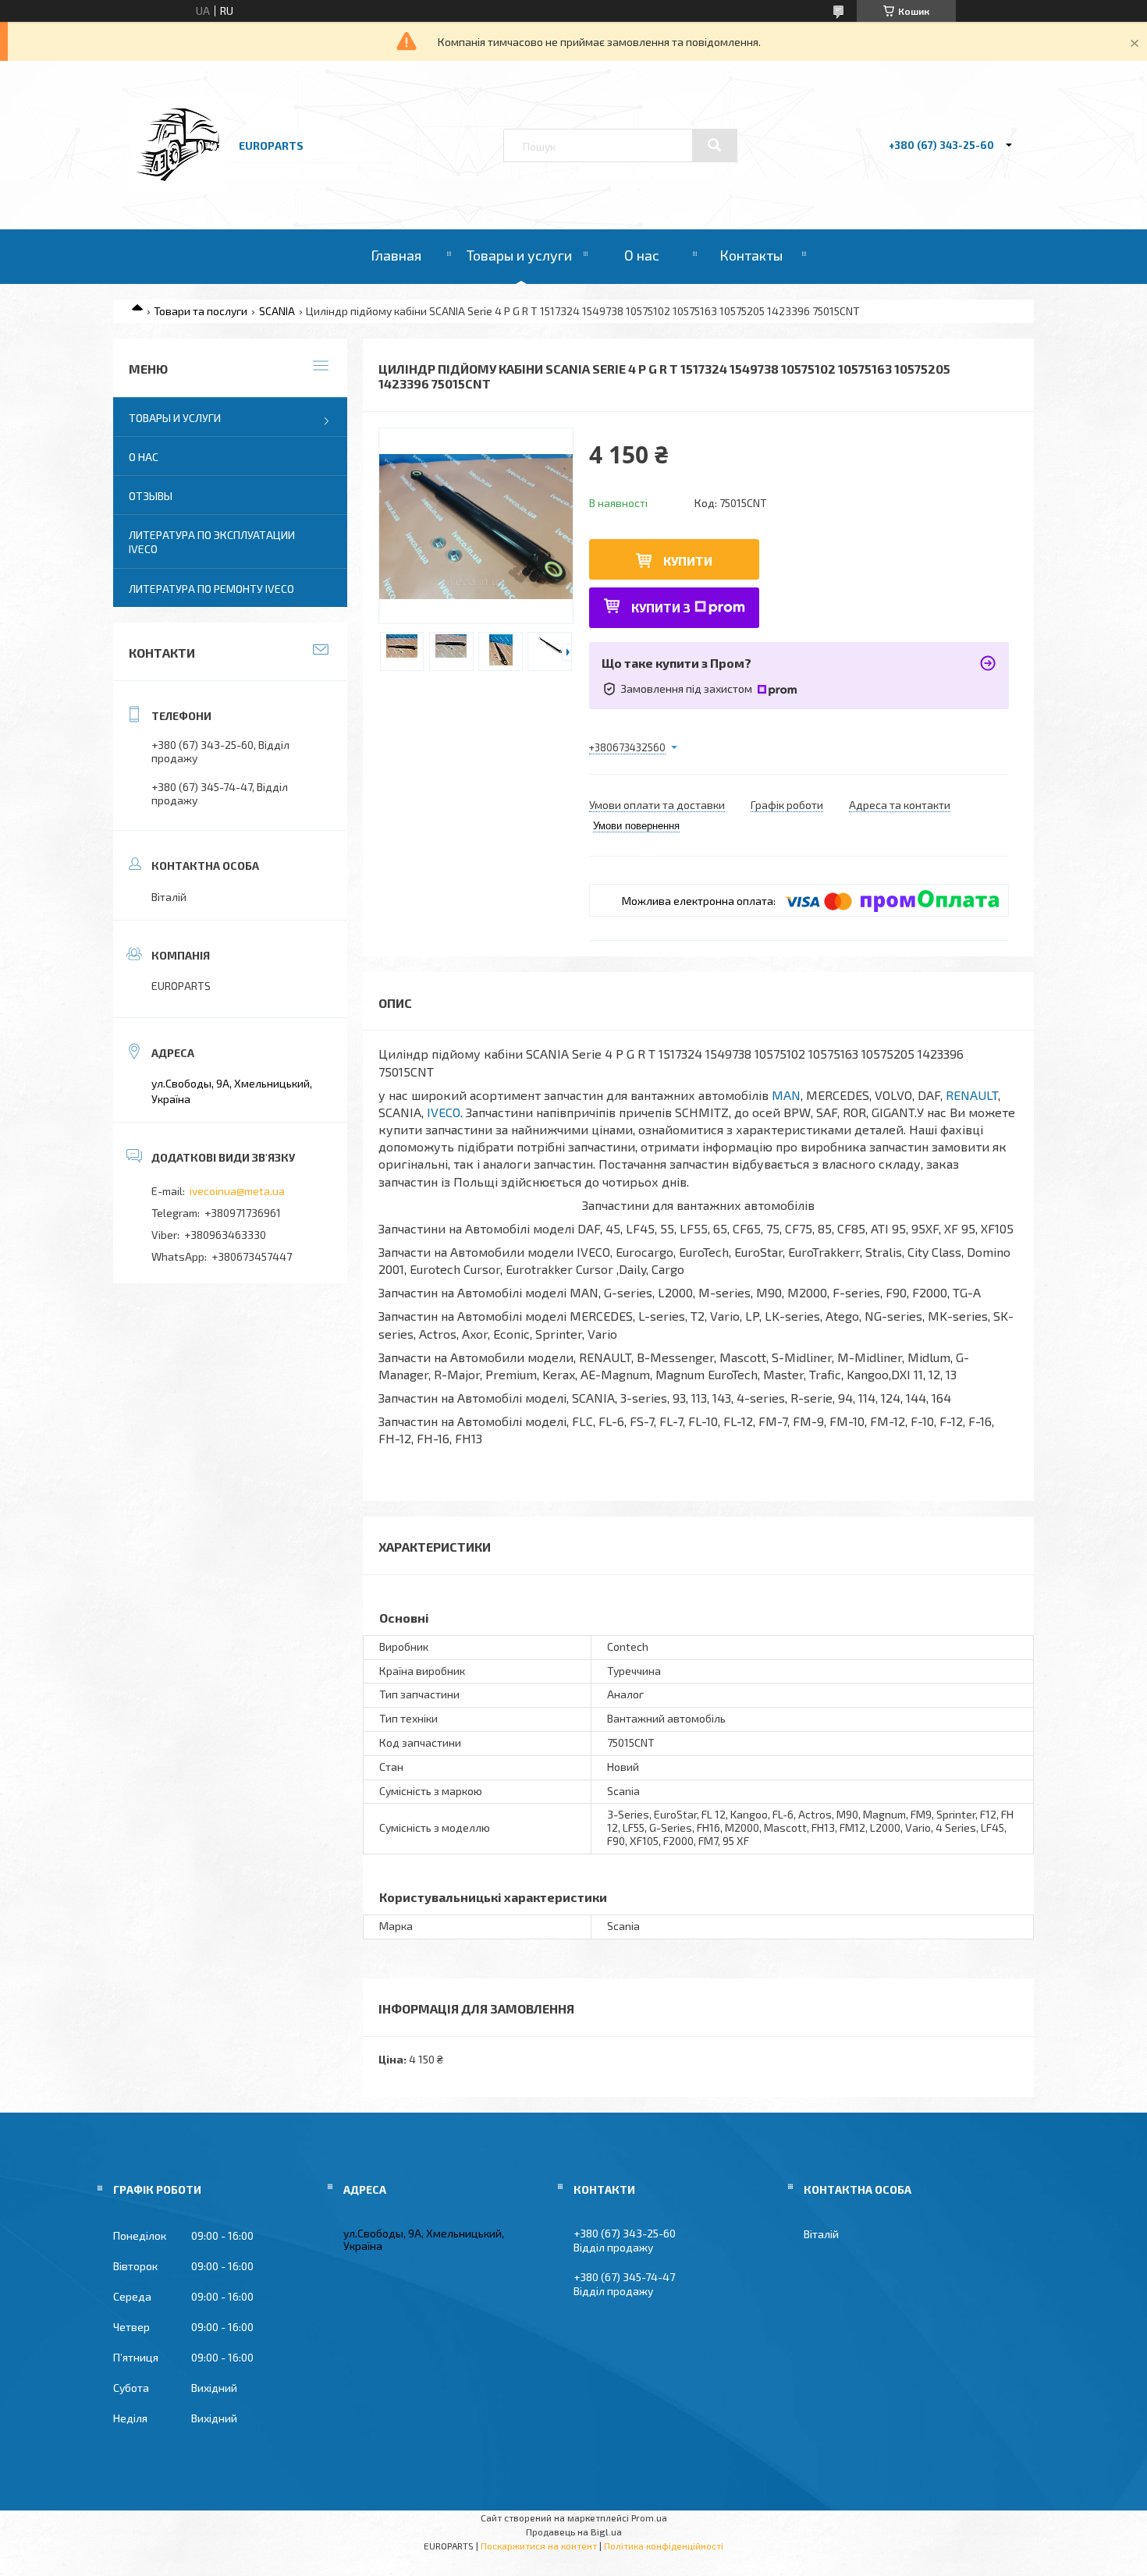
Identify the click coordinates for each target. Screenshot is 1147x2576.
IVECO (444, 1112)
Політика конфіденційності (664, 2546)
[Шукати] (715, 145)
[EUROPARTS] (178, 188)
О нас (642, 255)
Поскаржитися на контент (539, 2546)
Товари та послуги (201, 311)
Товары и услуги (519, 255)
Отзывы (151, 496)
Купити (688, 561)
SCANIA (277, 311)
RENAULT (972, 1095)
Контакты (751, 255)
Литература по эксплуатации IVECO (212, 542)
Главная (396, 255)
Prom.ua (649, 2517)
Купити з (661, 607)
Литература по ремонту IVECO (211, 589)
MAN (786, 1095)
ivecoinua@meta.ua (237, 1191)
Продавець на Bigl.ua (574, 2532)
